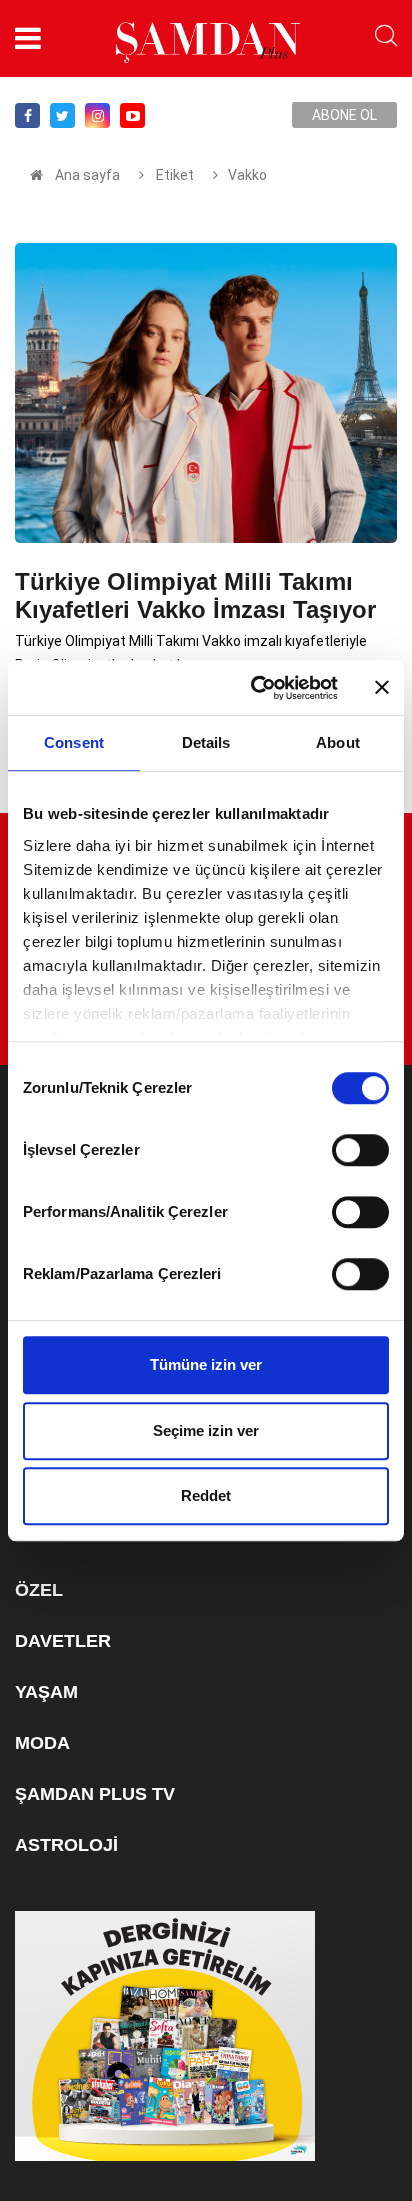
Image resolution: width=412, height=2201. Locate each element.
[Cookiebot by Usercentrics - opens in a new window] (255, 688)
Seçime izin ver (206, 1430)
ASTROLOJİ (66, 1845)
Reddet (206, 1495)
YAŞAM (46, 1692)
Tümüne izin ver (206, 1364)
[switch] (360, 1150)
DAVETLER (63, 1641)
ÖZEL (39, 1590)
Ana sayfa (87, 175)
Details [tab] (206, 742)
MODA (42, 1743)
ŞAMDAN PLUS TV (95, 1794)
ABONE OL (344, 115)
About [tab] (338, 742)
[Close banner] (382, 688)
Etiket (173, 175)
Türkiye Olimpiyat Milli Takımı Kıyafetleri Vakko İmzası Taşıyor (195, 595)
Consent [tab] (74, 742)
